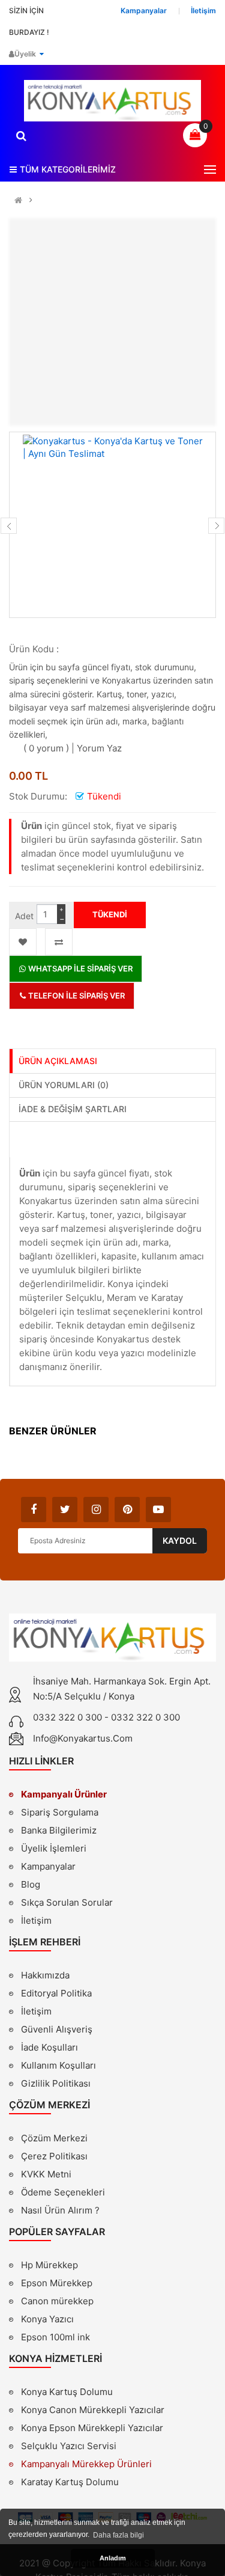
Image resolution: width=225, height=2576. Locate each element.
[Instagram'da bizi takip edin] (96, 1510)
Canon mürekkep (57, 2301)
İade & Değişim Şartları (73, 1109)
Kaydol (180, 1540)
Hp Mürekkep (49, 2265)
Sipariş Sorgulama (60, 1812)
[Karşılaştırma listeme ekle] (59, 942)
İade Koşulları (49, 2047)
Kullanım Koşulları (58, 2067)
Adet (24, 916)
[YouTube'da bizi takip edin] (158, 1510)
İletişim (36, 1920)
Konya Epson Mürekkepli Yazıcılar (92, 2428)
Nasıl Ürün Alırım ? (60, 2210)
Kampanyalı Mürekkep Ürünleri (86, 2464)
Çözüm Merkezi (54, 2138)
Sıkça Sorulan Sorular (67, 1902)
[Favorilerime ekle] (23, 942)
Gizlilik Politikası (56, 2085)
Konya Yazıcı (47, 2319)
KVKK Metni (46, 2174)
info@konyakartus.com (83, 1738)
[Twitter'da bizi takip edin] (65, 1510)
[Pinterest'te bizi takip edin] (127, 1510)
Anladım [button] (113, 2558)
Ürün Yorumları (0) (64, 1085)
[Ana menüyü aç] (210, 170)
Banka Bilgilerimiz (59, 1830)
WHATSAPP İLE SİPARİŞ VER (79, 968)
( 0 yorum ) (46, 748)
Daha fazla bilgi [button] (118, 2535)
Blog (31, 1884)
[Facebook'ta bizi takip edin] (34, 1510)
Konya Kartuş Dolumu (67, 2392)
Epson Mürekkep (57, 2283)
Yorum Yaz (99, 748)
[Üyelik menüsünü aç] (41, 54)
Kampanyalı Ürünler (64, 1794)
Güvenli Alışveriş (57, 2029)
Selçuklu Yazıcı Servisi (69, 2446)
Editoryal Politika (56, 1995)
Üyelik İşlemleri (54, 1848)
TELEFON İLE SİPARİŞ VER (76, 996)
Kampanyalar (48, 1866)
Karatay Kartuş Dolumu (70, 2482)
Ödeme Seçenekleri (63, 2192)
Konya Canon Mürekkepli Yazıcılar (93, 2410)
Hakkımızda (45, 1977)
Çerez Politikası (54, 2156)
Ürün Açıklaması (58, 1061)
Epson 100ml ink (55, 2337)
